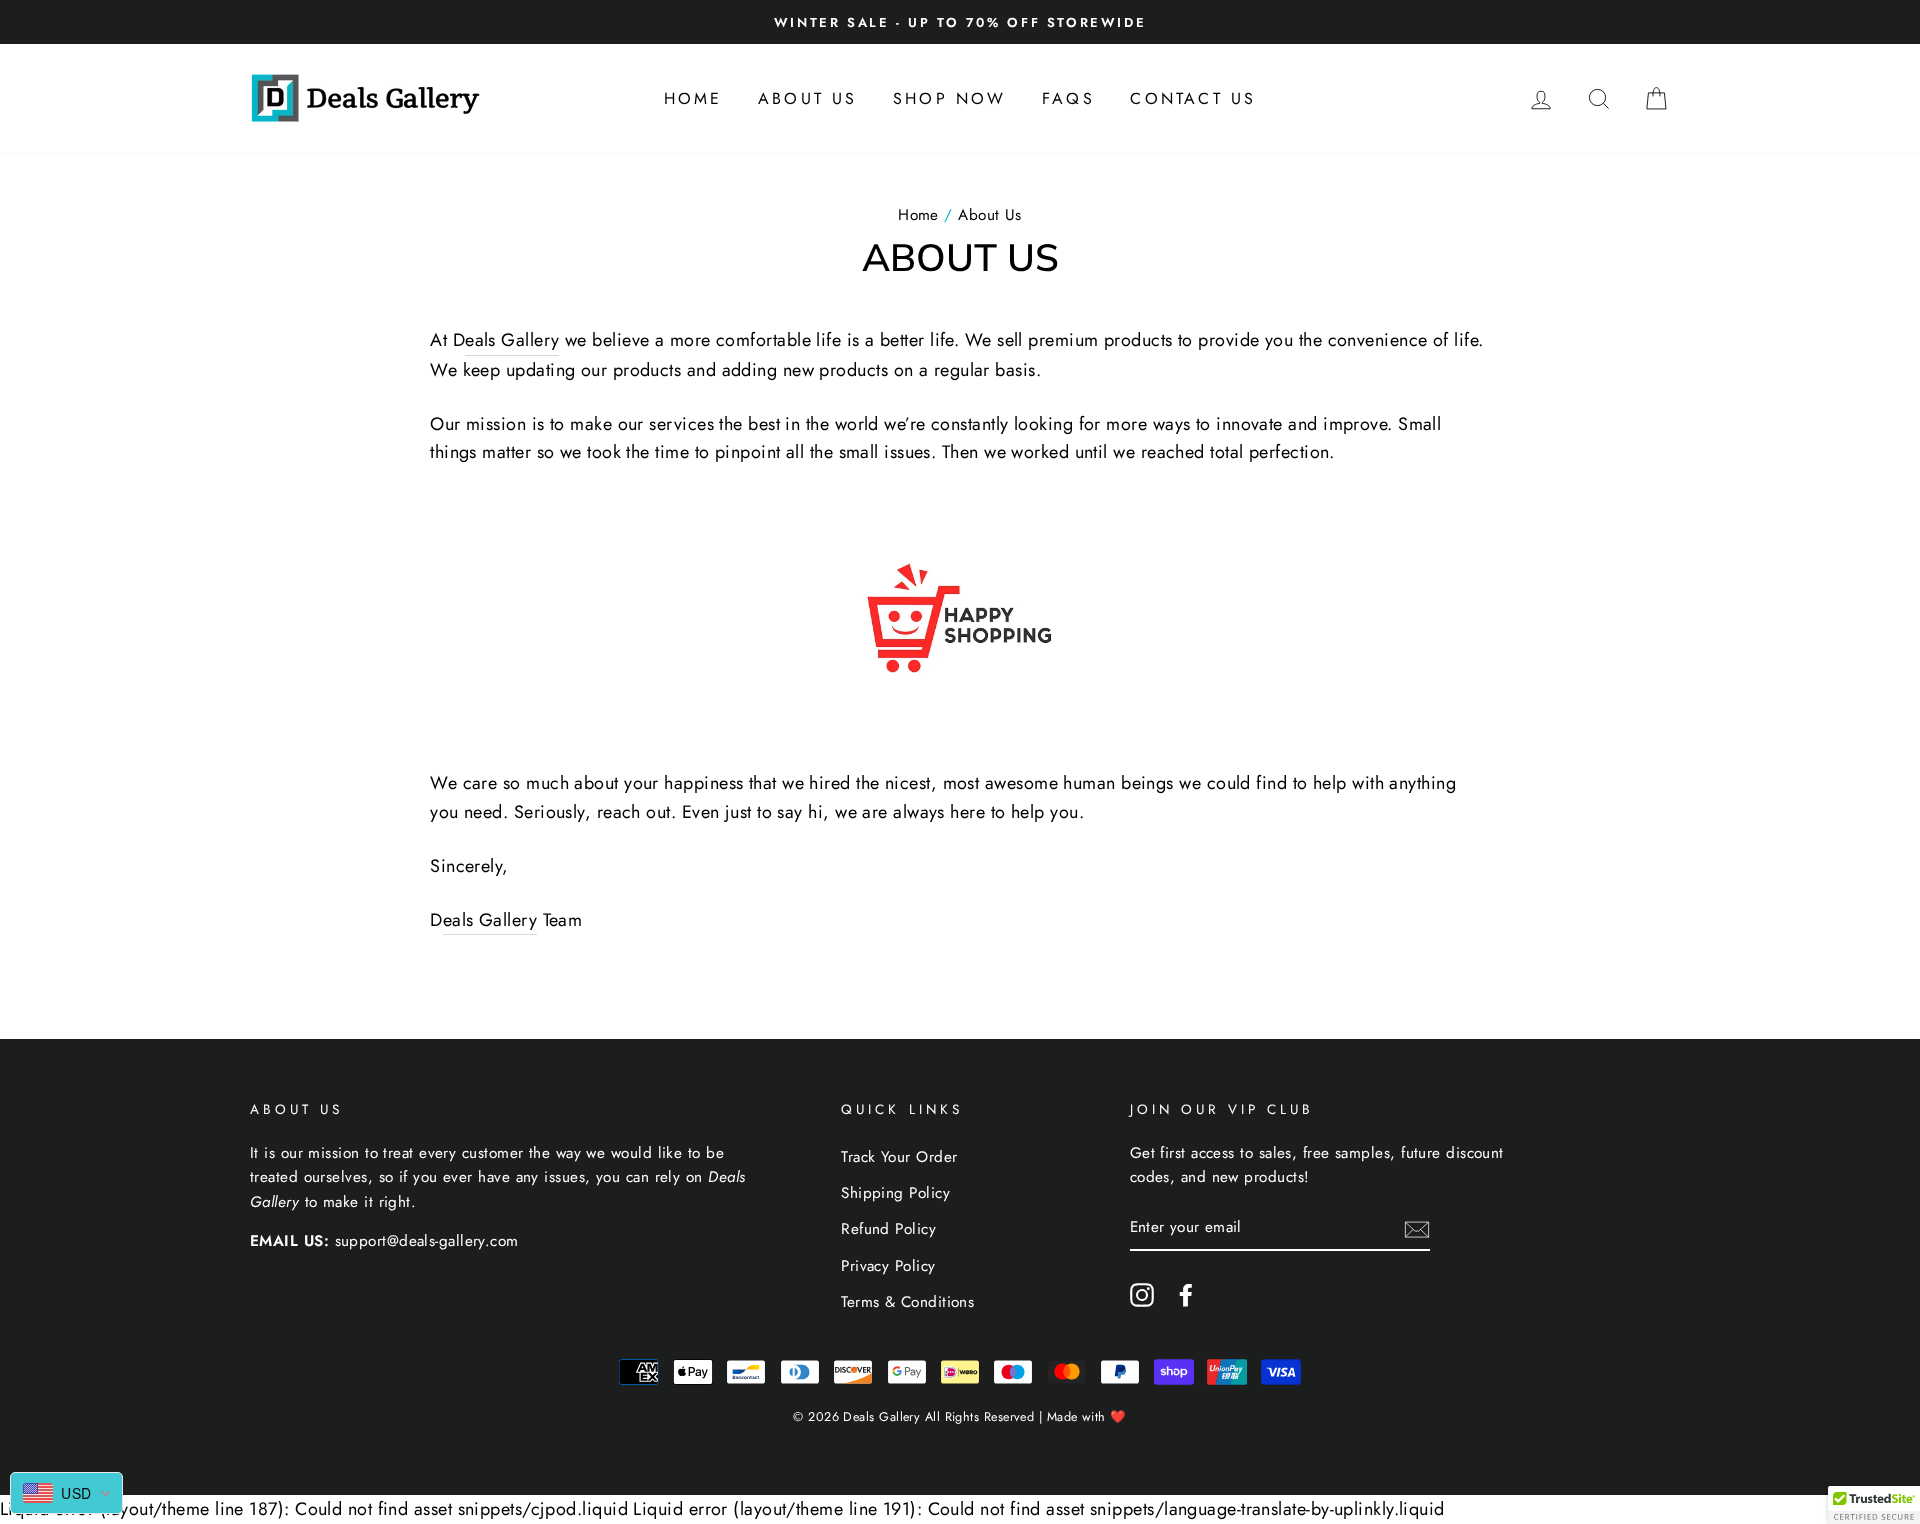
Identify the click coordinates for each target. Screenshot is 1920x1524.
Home (693, 98)
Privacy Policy (888, 1266)
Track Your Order (899, 1157)
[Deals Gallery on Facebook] (1186, 1293)
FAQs (1068, 98)
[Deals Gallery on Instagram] (1142, 1293)
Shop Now (950, 98)
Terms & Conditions (907, 1302)
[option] (960, 22)
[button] (1874, 1505)
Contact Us (1193, 98)
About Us (808, 98)
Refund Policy (888, 1229)
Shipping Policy (895, 1193)
